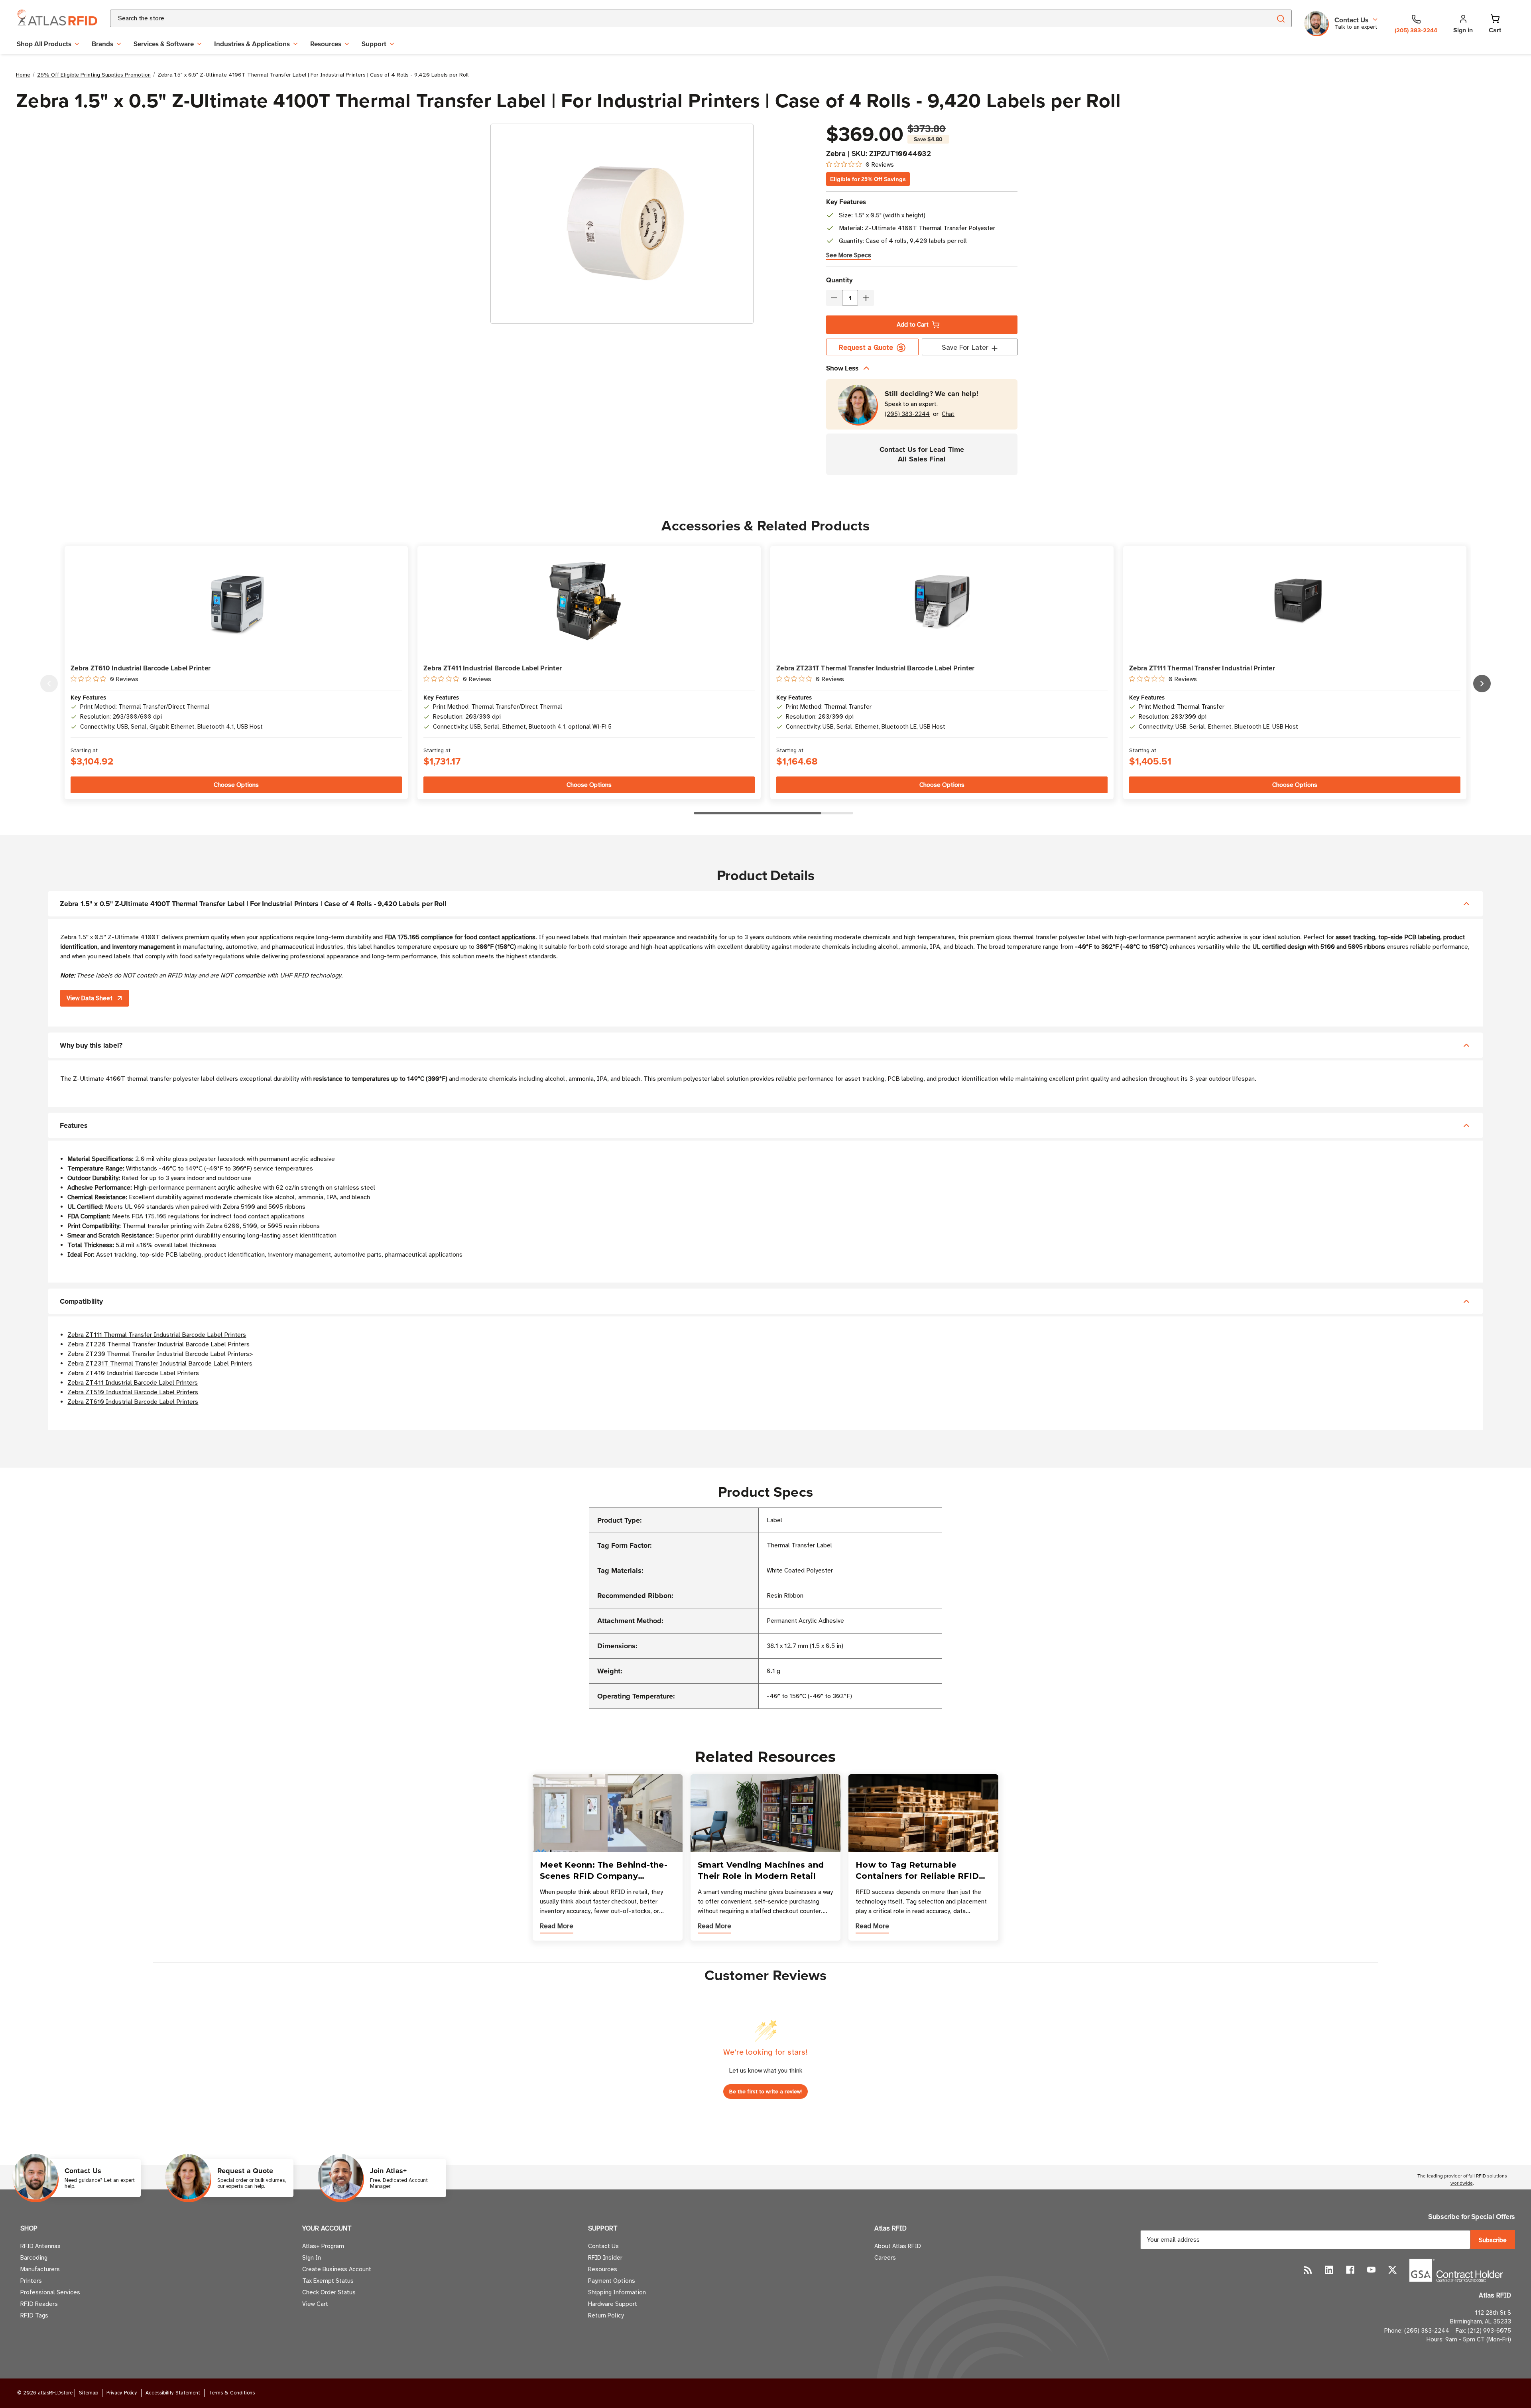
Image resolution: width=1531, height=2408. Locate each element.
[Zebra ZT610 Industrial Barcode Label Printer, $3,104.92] (236, 602)
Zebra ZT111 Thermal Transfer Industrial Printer (1202, 668)
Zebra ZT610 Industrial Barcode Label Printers (133, 1402)
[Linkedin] (1329, 2270)
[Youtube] (1371, 2270)
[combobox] (681, 18)
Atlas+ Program (323, 2246)
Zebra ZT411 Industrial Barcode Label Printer (493, 668)
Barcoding (34, 2258)
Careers (885, 2258)
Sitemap (89, 2393)
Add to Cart (913, 325)
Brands (102, 44)
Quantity (839, 280)
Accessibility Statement (173, 2393)
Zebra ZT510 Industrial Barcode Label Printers (133, 1392)
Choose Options (236, 785)
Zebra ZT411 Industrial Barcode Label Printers (133, 1383)
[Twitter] (1392, 2270)
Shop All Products (44, 44)
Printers (31, 2281)
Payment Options (612, 2281)
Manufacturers (40, 2269)
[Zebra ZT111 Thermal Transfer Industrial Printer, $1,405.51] (1295, 602)
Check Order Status (329, 2292)
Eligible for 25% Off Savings (868, 179)
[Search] (1280, 18)
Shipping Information (617, 2292)
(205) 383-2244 (907, 414)
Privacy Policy (122, 2393)
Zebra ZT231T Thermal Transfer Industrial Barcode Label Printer (876, 668)
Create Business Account (337, 2269)
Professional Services (50, 2292)
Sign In (312, 2258)
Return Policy (606, 2315)
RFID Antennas (40, 2246)
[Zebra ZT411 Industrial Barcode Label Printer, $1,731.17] (589, 602)
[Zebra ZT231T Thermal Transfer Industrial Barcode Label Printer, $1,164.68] (942, 602)
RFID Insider (605, 2258)
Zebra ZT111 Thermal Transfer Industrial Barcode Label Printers (157, 1335)
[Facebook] (1350, 2270)
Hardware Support (613, 2304)
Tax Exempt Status (328, 2281)
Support (374, 44)
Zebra (836, 154)
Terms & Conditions (232, 2393)
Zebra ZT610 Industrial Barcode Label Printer (141, 668)
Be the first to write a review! (765, 2092)
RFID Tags (34, 2315)
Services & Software (164, 44)
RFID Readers (39, 2304)
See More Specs (849, 255)
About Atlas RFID (898, 2246)
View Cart (315, 2304)
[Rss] (1308, 2270)
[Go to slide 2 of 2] (49, 684)
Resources (326, 44)
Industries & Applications (252, 44)
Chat (948, 414)
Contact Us (603, 2246)
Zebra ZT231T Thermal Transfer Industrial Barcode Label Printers (160, 1364)
